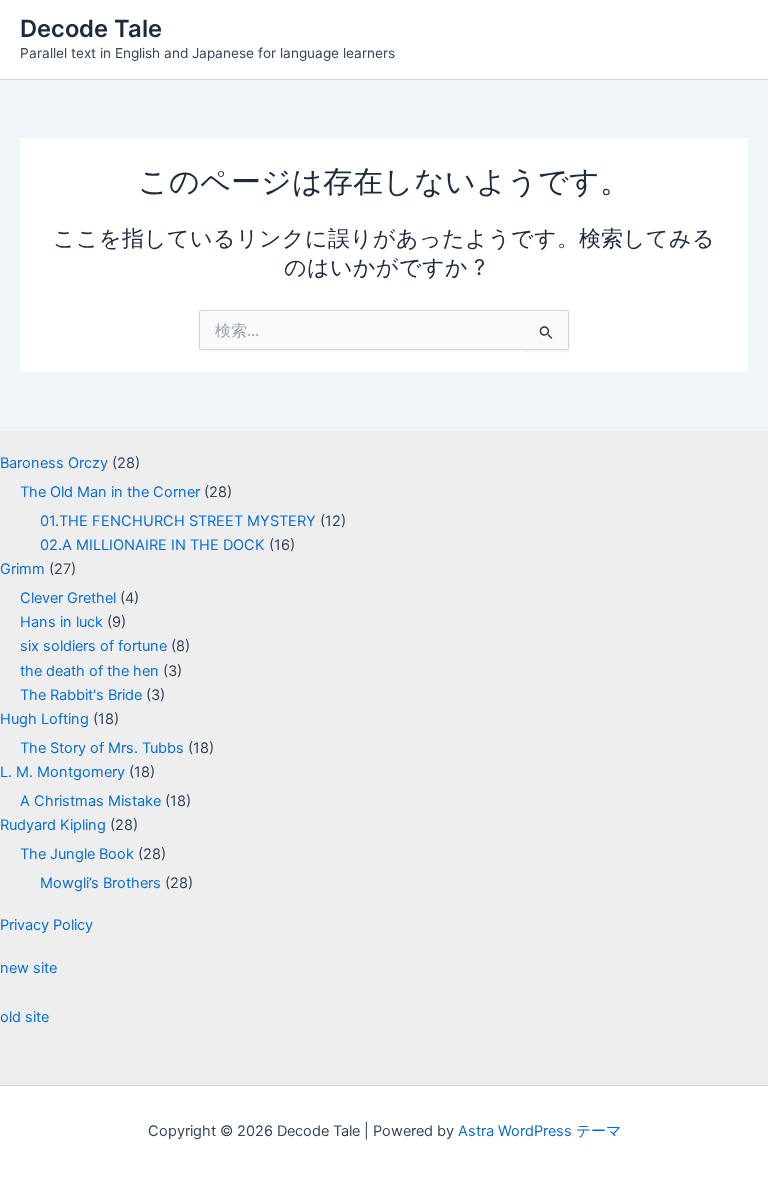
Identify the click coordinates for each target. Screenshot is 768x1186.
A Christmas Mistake (90, 801)
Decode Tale (91, 28)
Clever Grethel (68, 598)
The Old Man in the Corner (110, 492)
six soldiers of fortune (93, 646)
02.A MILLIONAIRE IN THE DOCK (152, 545)
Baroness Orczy (54, 463)
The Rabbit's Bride (81, 695)
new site (28, 968)
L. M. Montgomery (62, 772)
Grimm (22, 569)
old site (24, 1017)
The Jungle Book (77, 854)
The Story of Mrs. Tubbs (102, 748)
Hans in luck (61, 622)
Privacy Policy (46, 925)
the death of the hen (89, 671)
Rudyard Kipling (53, 825)
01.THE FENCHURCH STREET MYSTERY (178, 521)
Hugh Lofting (44, 719)
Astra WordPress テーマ (539, 1131)
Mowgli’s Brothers (100, 883)
